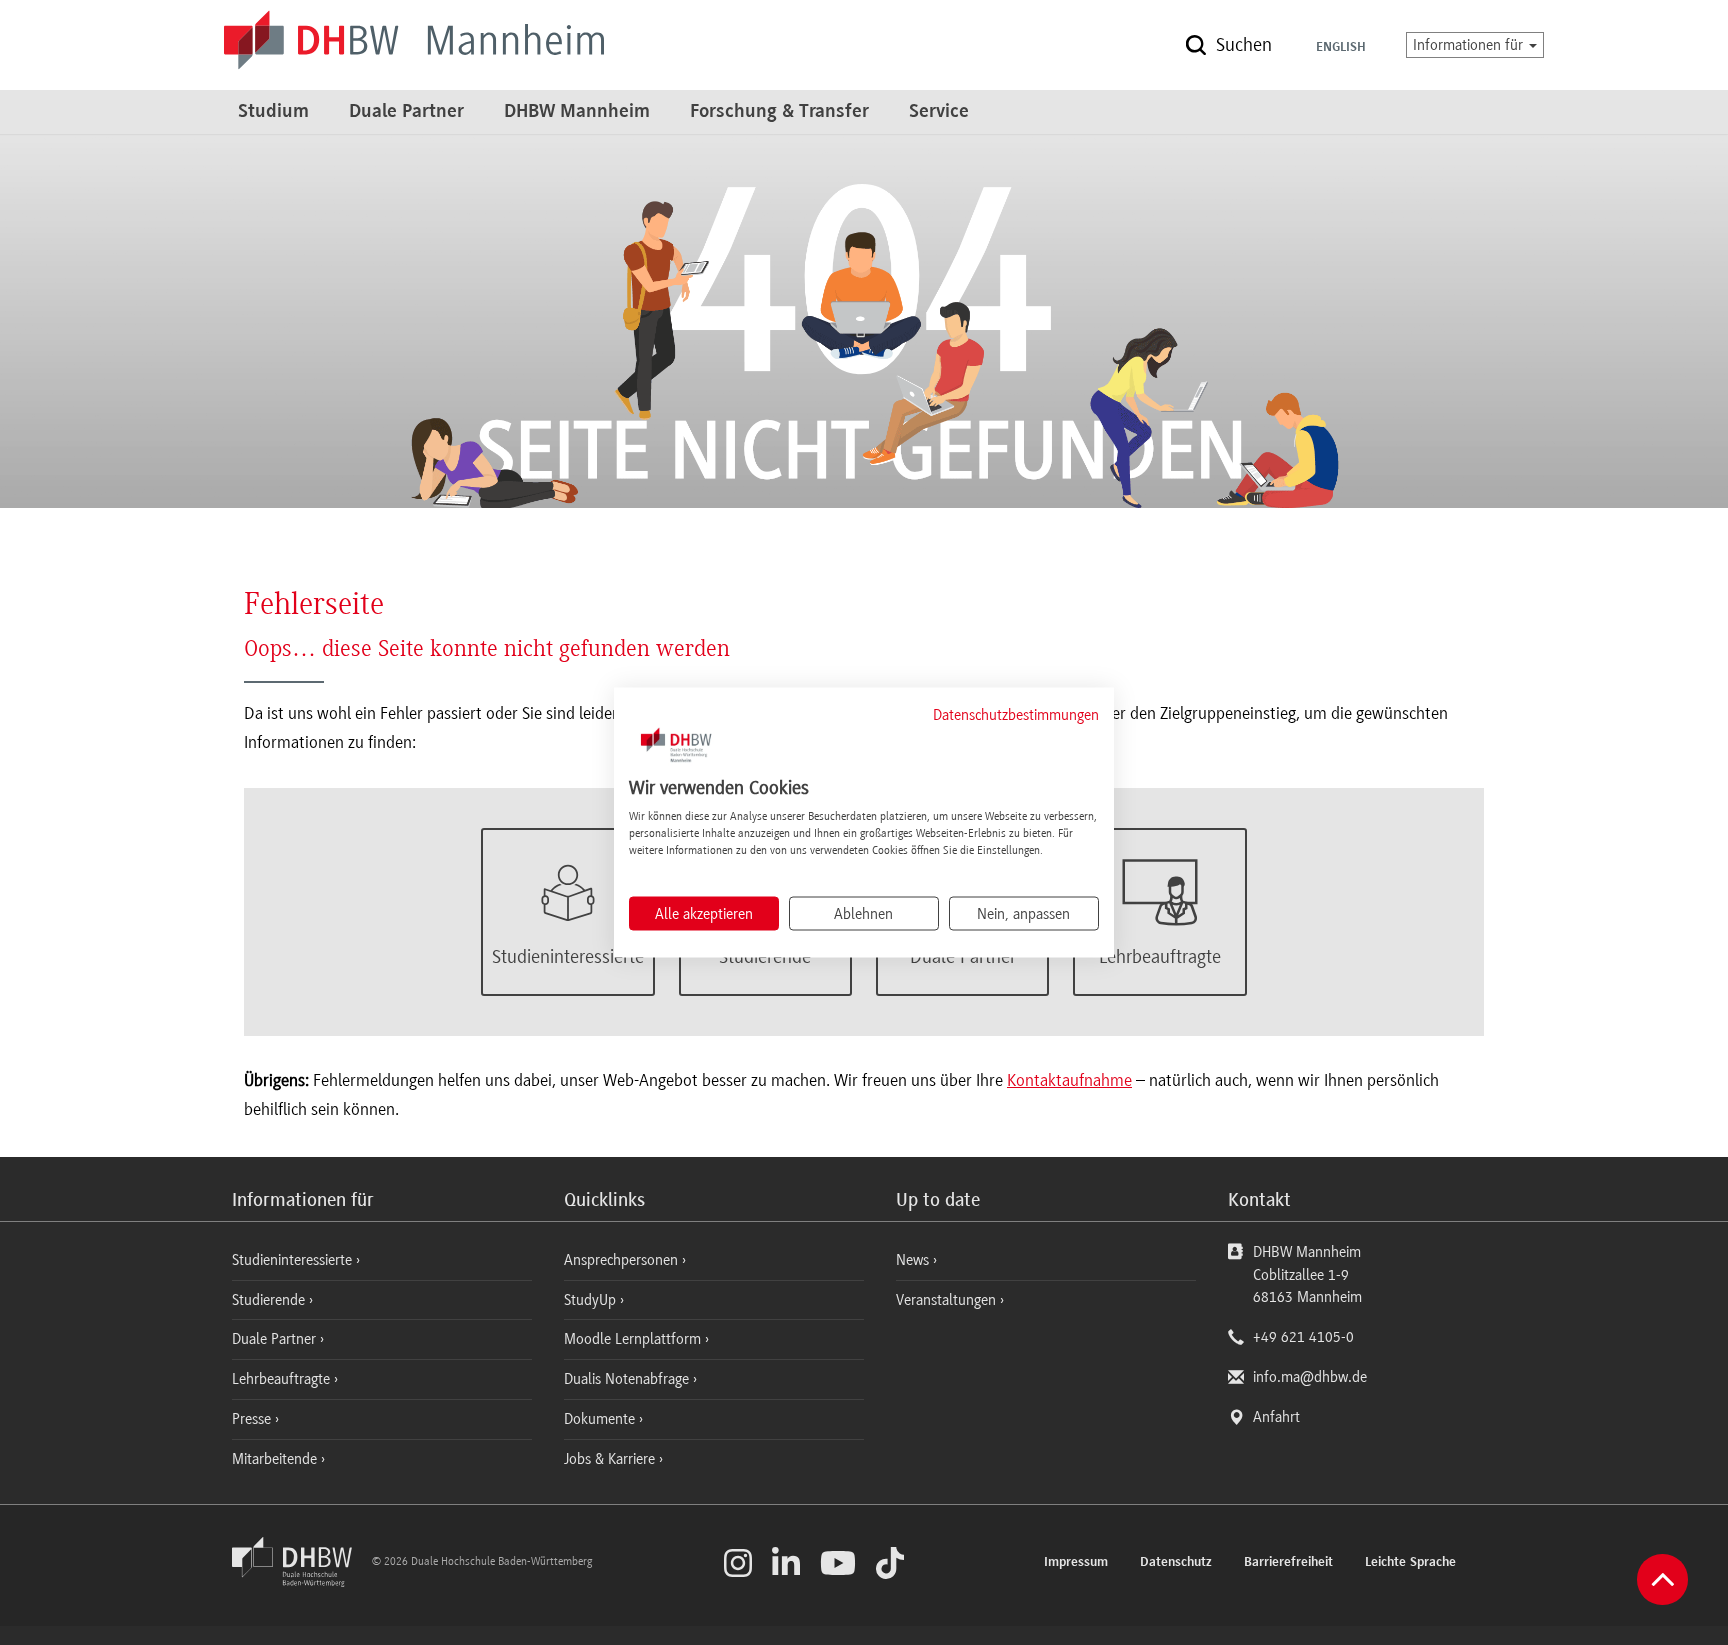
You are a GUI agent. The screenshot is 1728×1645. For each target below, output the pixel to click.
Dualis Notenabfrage (628, 1379)
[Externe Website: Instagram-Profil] (738, 1563)
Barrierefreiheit (1288, 1563)
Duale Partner (406, 112)
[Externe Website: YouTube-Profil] (838, 1563)
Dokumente (601, 1419)
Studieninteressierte (294, 1260)
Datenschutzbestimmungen (1016, 714)
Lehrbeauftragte (283, 1379)
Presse (253, 1419)
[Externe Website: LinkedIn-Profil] (786, 1563)
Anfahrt (1276, 1417)
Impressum (1076, 1563)
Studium (273, 112)
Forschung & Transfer (779, 112)
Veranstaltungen (946, 1300)
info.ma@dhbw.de (1310, 1377)
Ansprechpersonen (623, 1260)
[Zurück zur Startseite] (300, 1582)
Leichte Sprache (1410, 1563)
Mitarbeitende (276, 1459)
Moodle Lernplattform (634, 1339)
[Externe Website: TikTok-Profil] (890, 1563)
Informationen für (1470, 45)
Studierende (270, 1300)
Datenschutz (1176, 1563)
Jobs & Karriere (611, 1459)
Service (939, 112)
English (1341, 48)
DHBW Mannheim (577, 112)
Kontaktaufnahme (1069, 1080)
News (912, 1260)
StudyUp (592, 1300)
